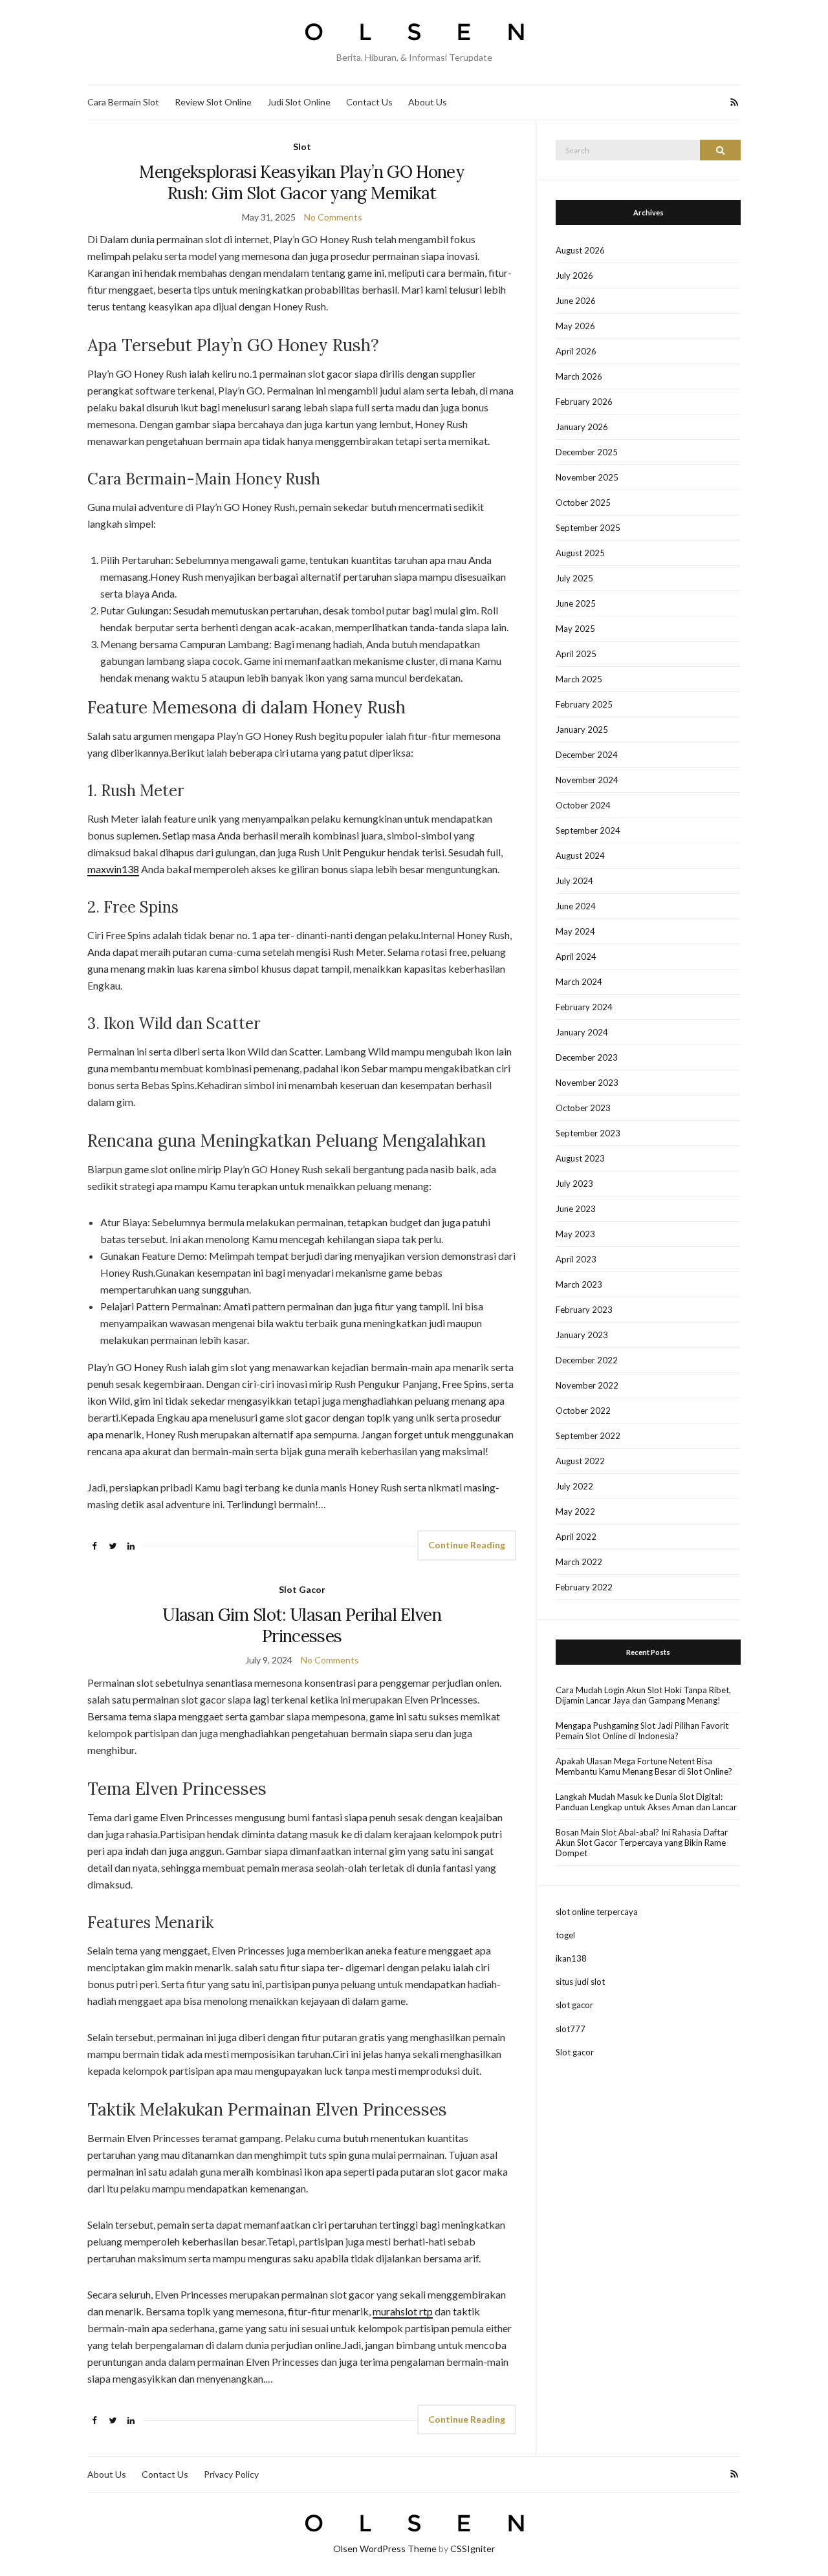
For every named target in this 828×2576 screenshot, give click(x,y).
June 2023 (576, 1209)
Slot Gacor (302, 1589)
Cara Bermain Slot (123, 102)
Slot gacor (575, 2052)
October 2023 (583, 1108)
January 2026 (582, 427)
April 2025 (576, 654)
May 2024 (575, 931)
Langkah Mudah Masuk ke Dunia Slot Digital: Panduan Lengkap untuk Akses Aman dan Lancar (646, 1802)
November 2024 (587, 780)
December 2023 (587, 1057)
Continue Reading (467, 1545)
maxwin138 (113, 869)
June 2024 (576, 906)
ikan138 (571, 1958)
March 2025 (579, 679)
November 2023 (587, 1083)
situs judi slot (580, 1982)
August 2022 (580, 1461)
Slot (302, 146)
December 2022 (587, 1360)
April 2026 (576, 351)
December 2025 (587, 452)
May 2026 (575, 326)
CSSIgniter (473, 2549)
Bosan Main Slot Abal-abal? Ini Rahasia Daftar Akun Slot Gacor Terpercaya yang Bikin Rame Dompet (642, 1843)
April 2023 (576, 1259)
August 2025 (580, 553)
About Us (428, 102)
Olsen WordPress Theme (385, 2549)
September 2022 (588, 1436)
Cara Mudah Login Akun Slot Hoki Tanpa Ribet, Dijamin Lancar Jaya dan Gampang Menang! (643, 1695)
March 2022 (579, 1562)
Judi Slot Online (299, 102)
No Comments (333, 217)
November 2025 (587, 477)
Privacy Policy (231, 2474)
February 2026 (584, 402)
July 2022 (574, 1486)
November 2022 (587, 1385)
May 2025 (575, 629)
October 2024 (583, 805)
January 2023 (582, 1335)
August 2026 (580, 250)
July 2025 (574, 578)
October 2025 (583, 503)
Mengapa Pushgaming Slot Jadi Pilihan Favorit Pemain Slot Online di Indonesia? (642, 1731)
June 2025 (576, 603)
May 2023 (575, 1234)
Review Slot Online (213, 102)
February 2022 (584, 1587)
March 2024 (579, 982)
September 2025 (588, 528)
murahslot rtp (403, 2311)
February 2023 (584, 1310)
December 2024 (587, 755)
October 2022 (583, 1411)
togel (565, 1935)
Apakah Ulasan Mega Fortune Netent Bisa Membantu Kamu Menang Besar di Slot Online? (644, 1766)
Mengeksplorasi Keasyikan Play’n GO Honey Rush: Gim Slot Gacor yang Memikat (302, 182)
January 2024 (582, 1032)
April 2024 (576, 957)
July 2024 (574, 881)
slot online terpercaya (597, 1912)
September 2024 (588, 830)
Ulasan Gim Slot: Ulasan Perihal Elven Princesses (302, 1625)
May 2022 (575, 1511)
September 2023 (588, 1133)
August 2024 (580, 856)
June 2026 (576, 301)
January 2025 (582, 730)
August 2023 (580, 1158)
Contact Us (369, 102)
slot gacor (574, 2005)
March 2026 (579, 376)
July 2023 (574, 1184)
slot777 (571, 2029)
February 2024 (584, 1007)
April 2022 (576, 1537)
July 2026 (574, 276)
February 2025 (584, 704)
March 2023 (579, 1284)
